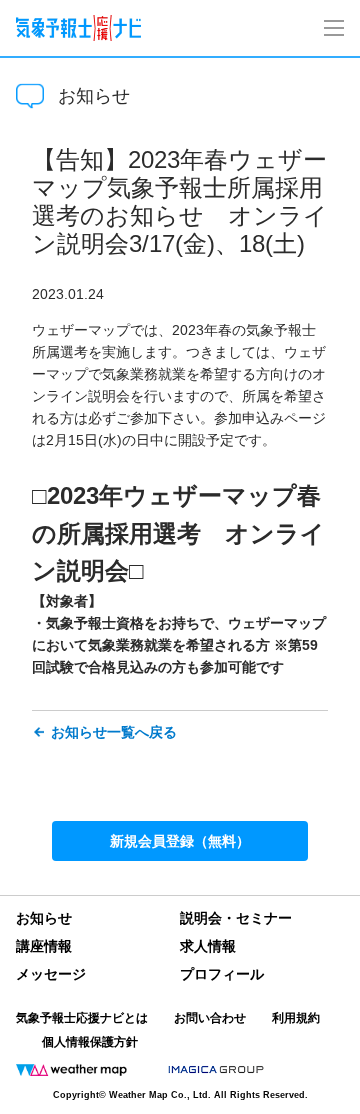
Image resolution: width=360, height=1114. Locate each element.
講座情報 (44, 946)
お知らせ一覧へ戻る (114, 732)
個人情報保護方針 (90, 1042)
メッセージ (51, 974)
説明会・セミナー (236, 918)
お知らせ (44, 918)
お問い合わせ (210, 1018)
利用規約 (296, 1018)
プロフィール (222, 974)
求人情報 (208, 946)
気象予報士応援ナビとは (82, 1018)
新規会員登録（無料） (180, 841)
